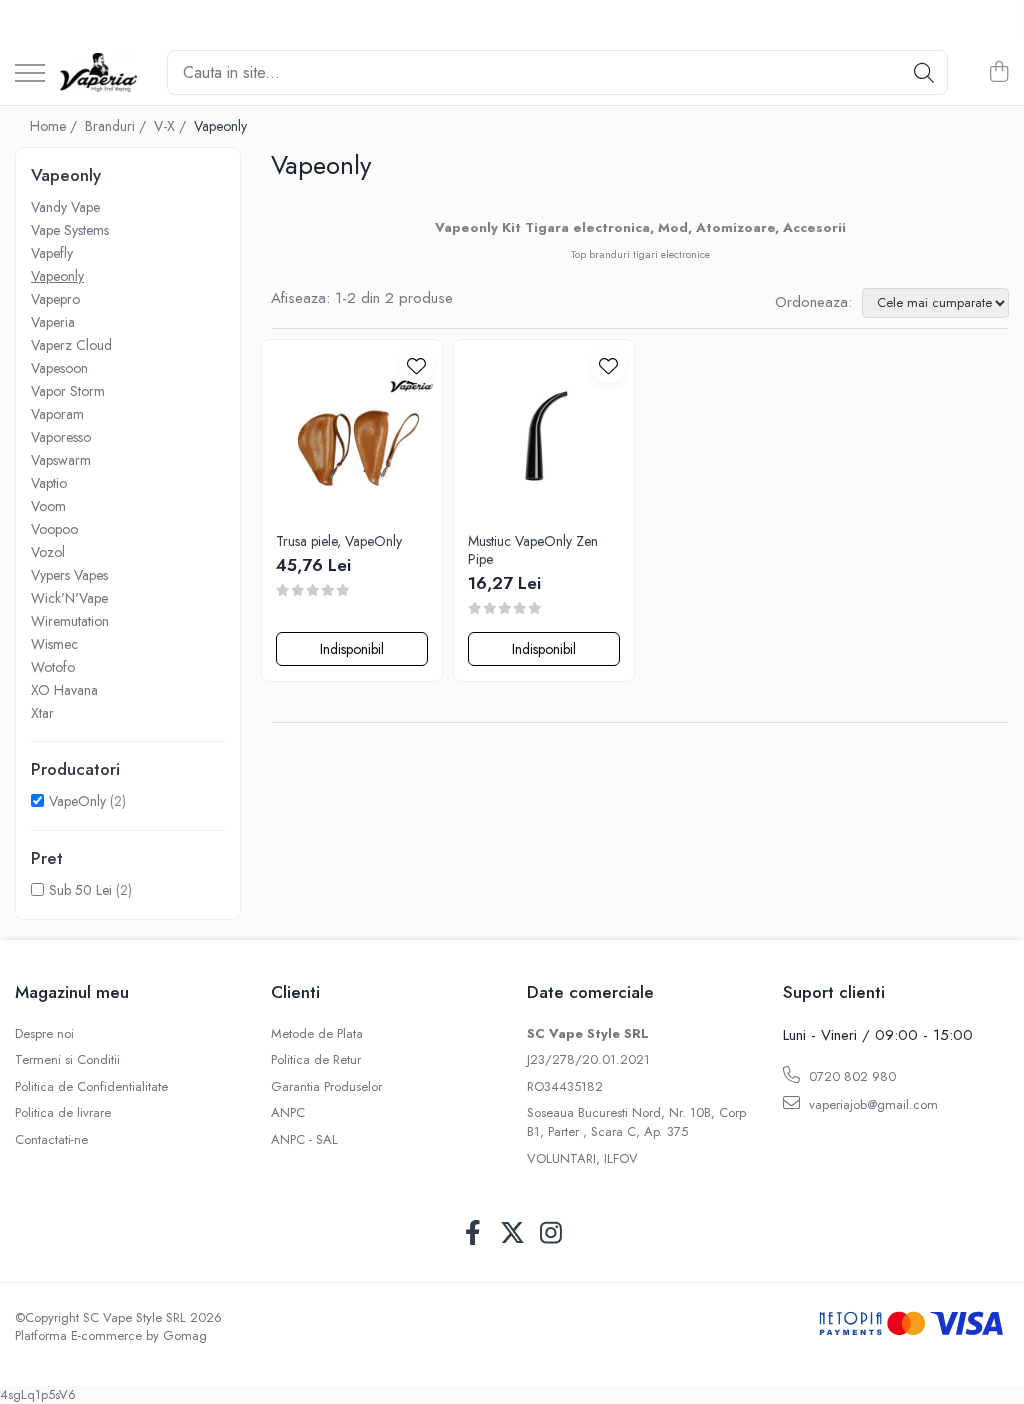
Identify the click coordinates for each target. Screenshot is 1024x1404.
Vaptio (49, 483)
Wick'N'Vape (69, 598)
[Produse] (30, 74)
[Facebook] (473, 1234)
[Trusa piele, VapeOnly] (352, 430)
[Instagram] (551, 1234)
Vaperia (53, 322)
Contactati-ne (51, 1140)
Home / (55, 126)
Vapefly (52, 253)
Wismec (54, 644)
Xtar (42, 713)
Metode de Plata (317, 1034)
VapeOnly (77, 801)
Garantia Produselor (326, 1087)
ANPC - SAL (304, 1140)
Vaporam (57, 414)
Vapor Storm (68, 391)
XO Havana (64, 690)
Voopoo (54, 529)
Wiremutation (70, 621)
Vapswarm (61, 460)
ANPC (288, 1113)
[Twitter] (512, 1234)
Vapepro (55, 299)
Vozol (48, 552)
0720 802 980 (850, 1076)
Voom (48, 506)
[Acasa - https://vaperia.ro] (98, 73)
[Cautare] (924, 72)
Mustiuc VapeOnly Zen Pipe (533, 550)
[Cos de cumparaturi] (998, 73)
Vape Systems (70, 230)
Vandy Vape (65, 207)
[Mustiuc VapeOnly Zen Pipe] (544, 430)
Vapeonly (57, 276)
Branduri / (117, 126)
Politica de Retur (316, 1060)
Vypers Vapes (69, 575)
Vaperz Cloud (71, 345)
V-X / (172, 126)
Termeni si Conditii (67, 1060)
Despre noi (44, 1034)
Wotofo (53, 667)
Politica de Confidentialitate (91, 1087)
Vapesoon (59, 368)
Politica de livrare (63, 1113)
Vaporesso (61, 437)
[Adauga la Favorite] (416, 365)
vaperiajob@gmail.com (871, 1104)
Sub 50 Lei (80, 890)
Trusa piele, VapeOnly (339, 541)
